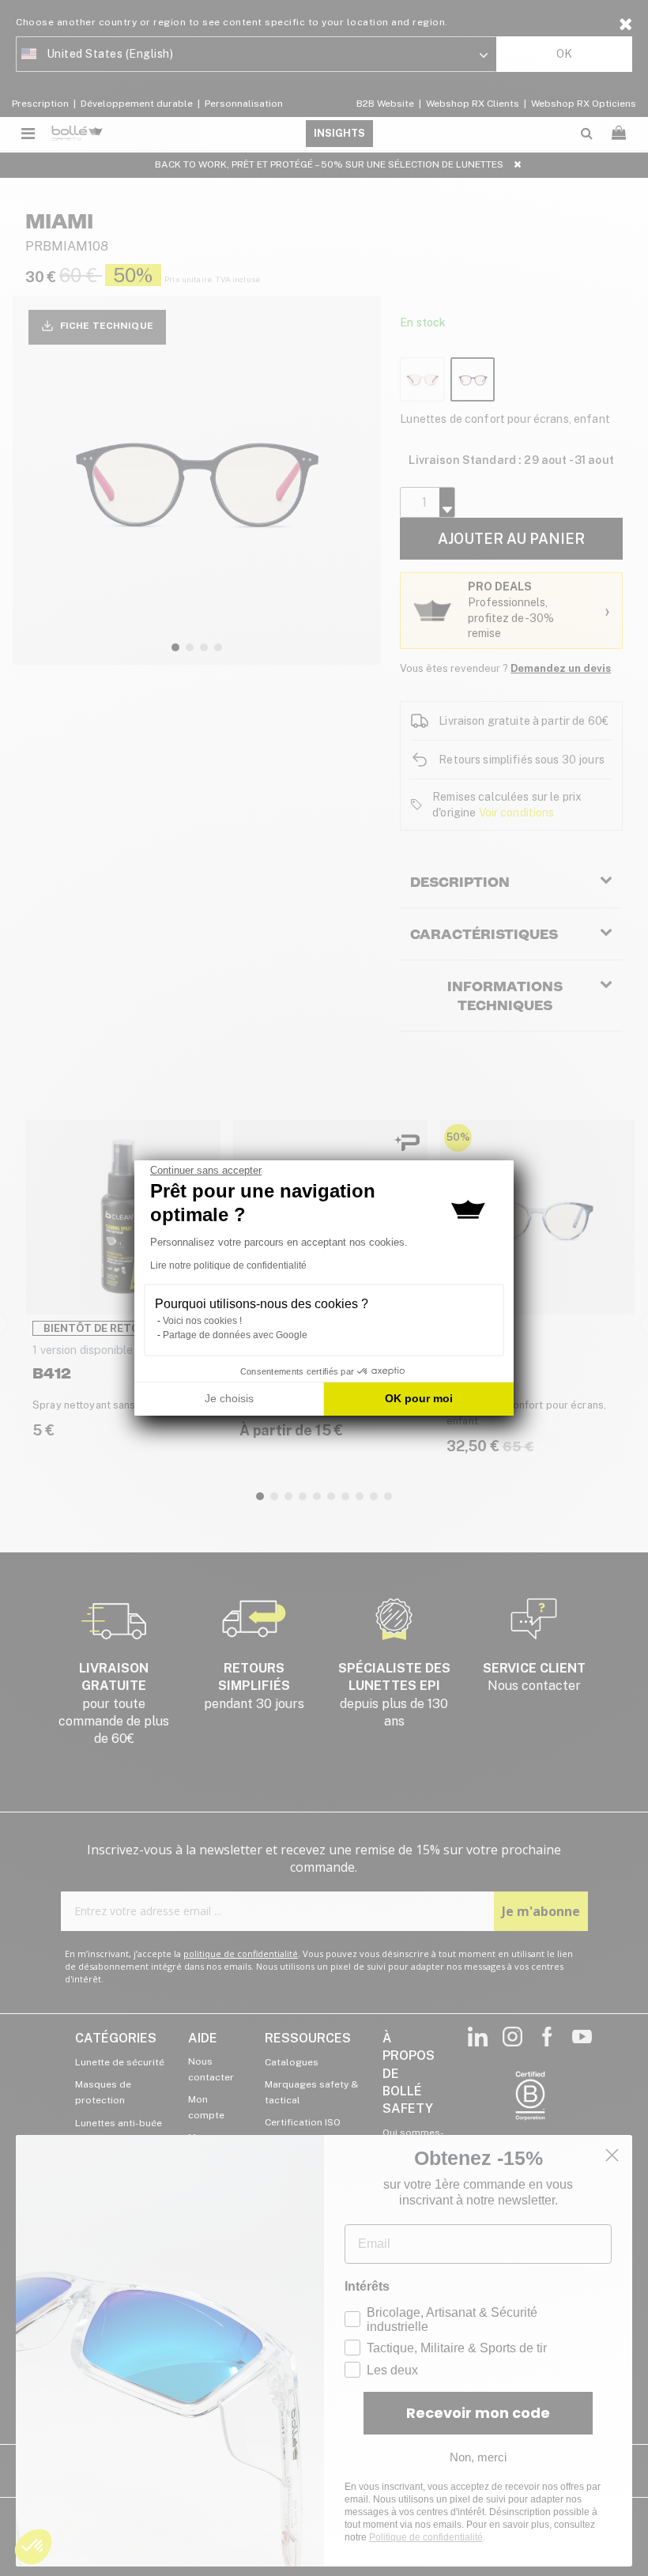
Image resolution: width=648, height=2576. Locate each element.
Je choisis (229, 1398)
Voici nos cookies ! (202, 1321)
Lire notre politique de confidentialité (228, 1265)
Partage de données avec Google (235, 1335)
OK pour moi (419, 1398)
